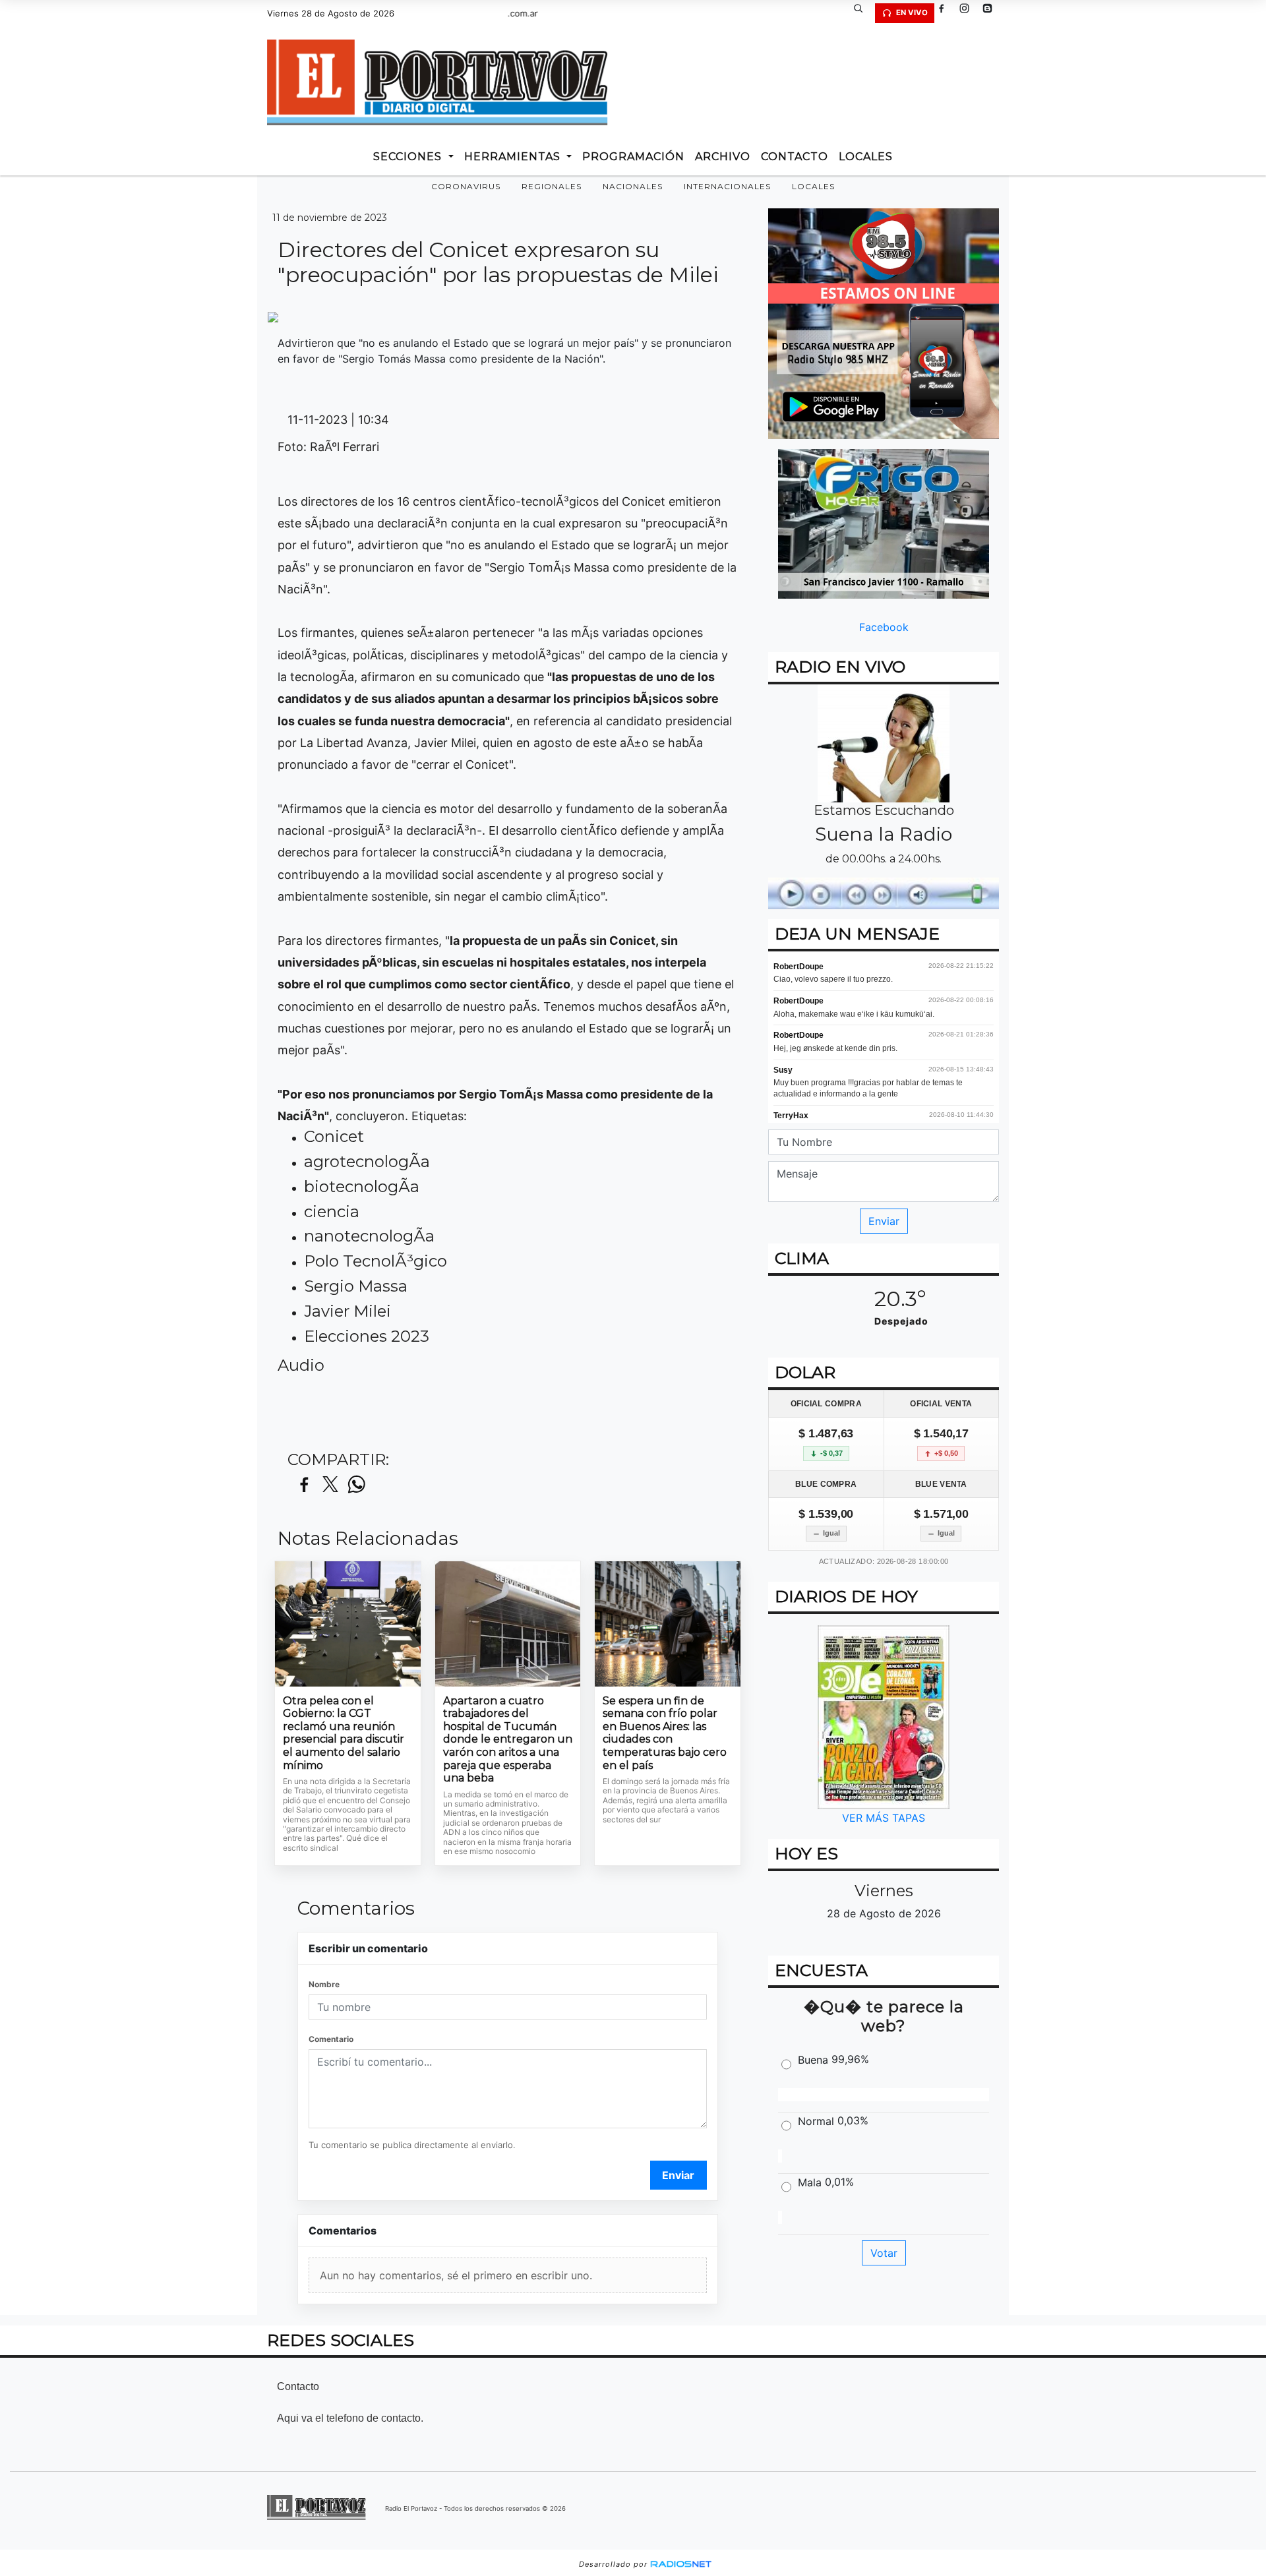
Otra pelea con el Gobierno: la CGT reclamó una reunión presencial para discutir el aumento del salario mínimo (344, 1733)
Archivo (723, 157)
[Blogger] (992, 13)
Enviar (678, 2175)
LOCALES (866, 157)
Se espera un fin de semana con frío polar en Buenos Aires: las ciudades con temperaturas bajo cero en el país (665, 1733)
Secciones (409, 157)
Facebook (884, 627)
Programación (633, 157)
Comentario (331, 2039)
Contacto (795, 157)
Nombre (324, 1984)
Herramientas (514, 157)
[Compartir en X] (330, 1485)
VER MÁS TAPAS (884, 1818)
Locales (813, 186)
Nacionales (633, 186)
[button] (863, 13)
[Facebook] (946, 13)
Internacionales (727, 186)
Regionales (552, 186)
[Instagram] (969, 13)
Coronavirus (466, 186)
